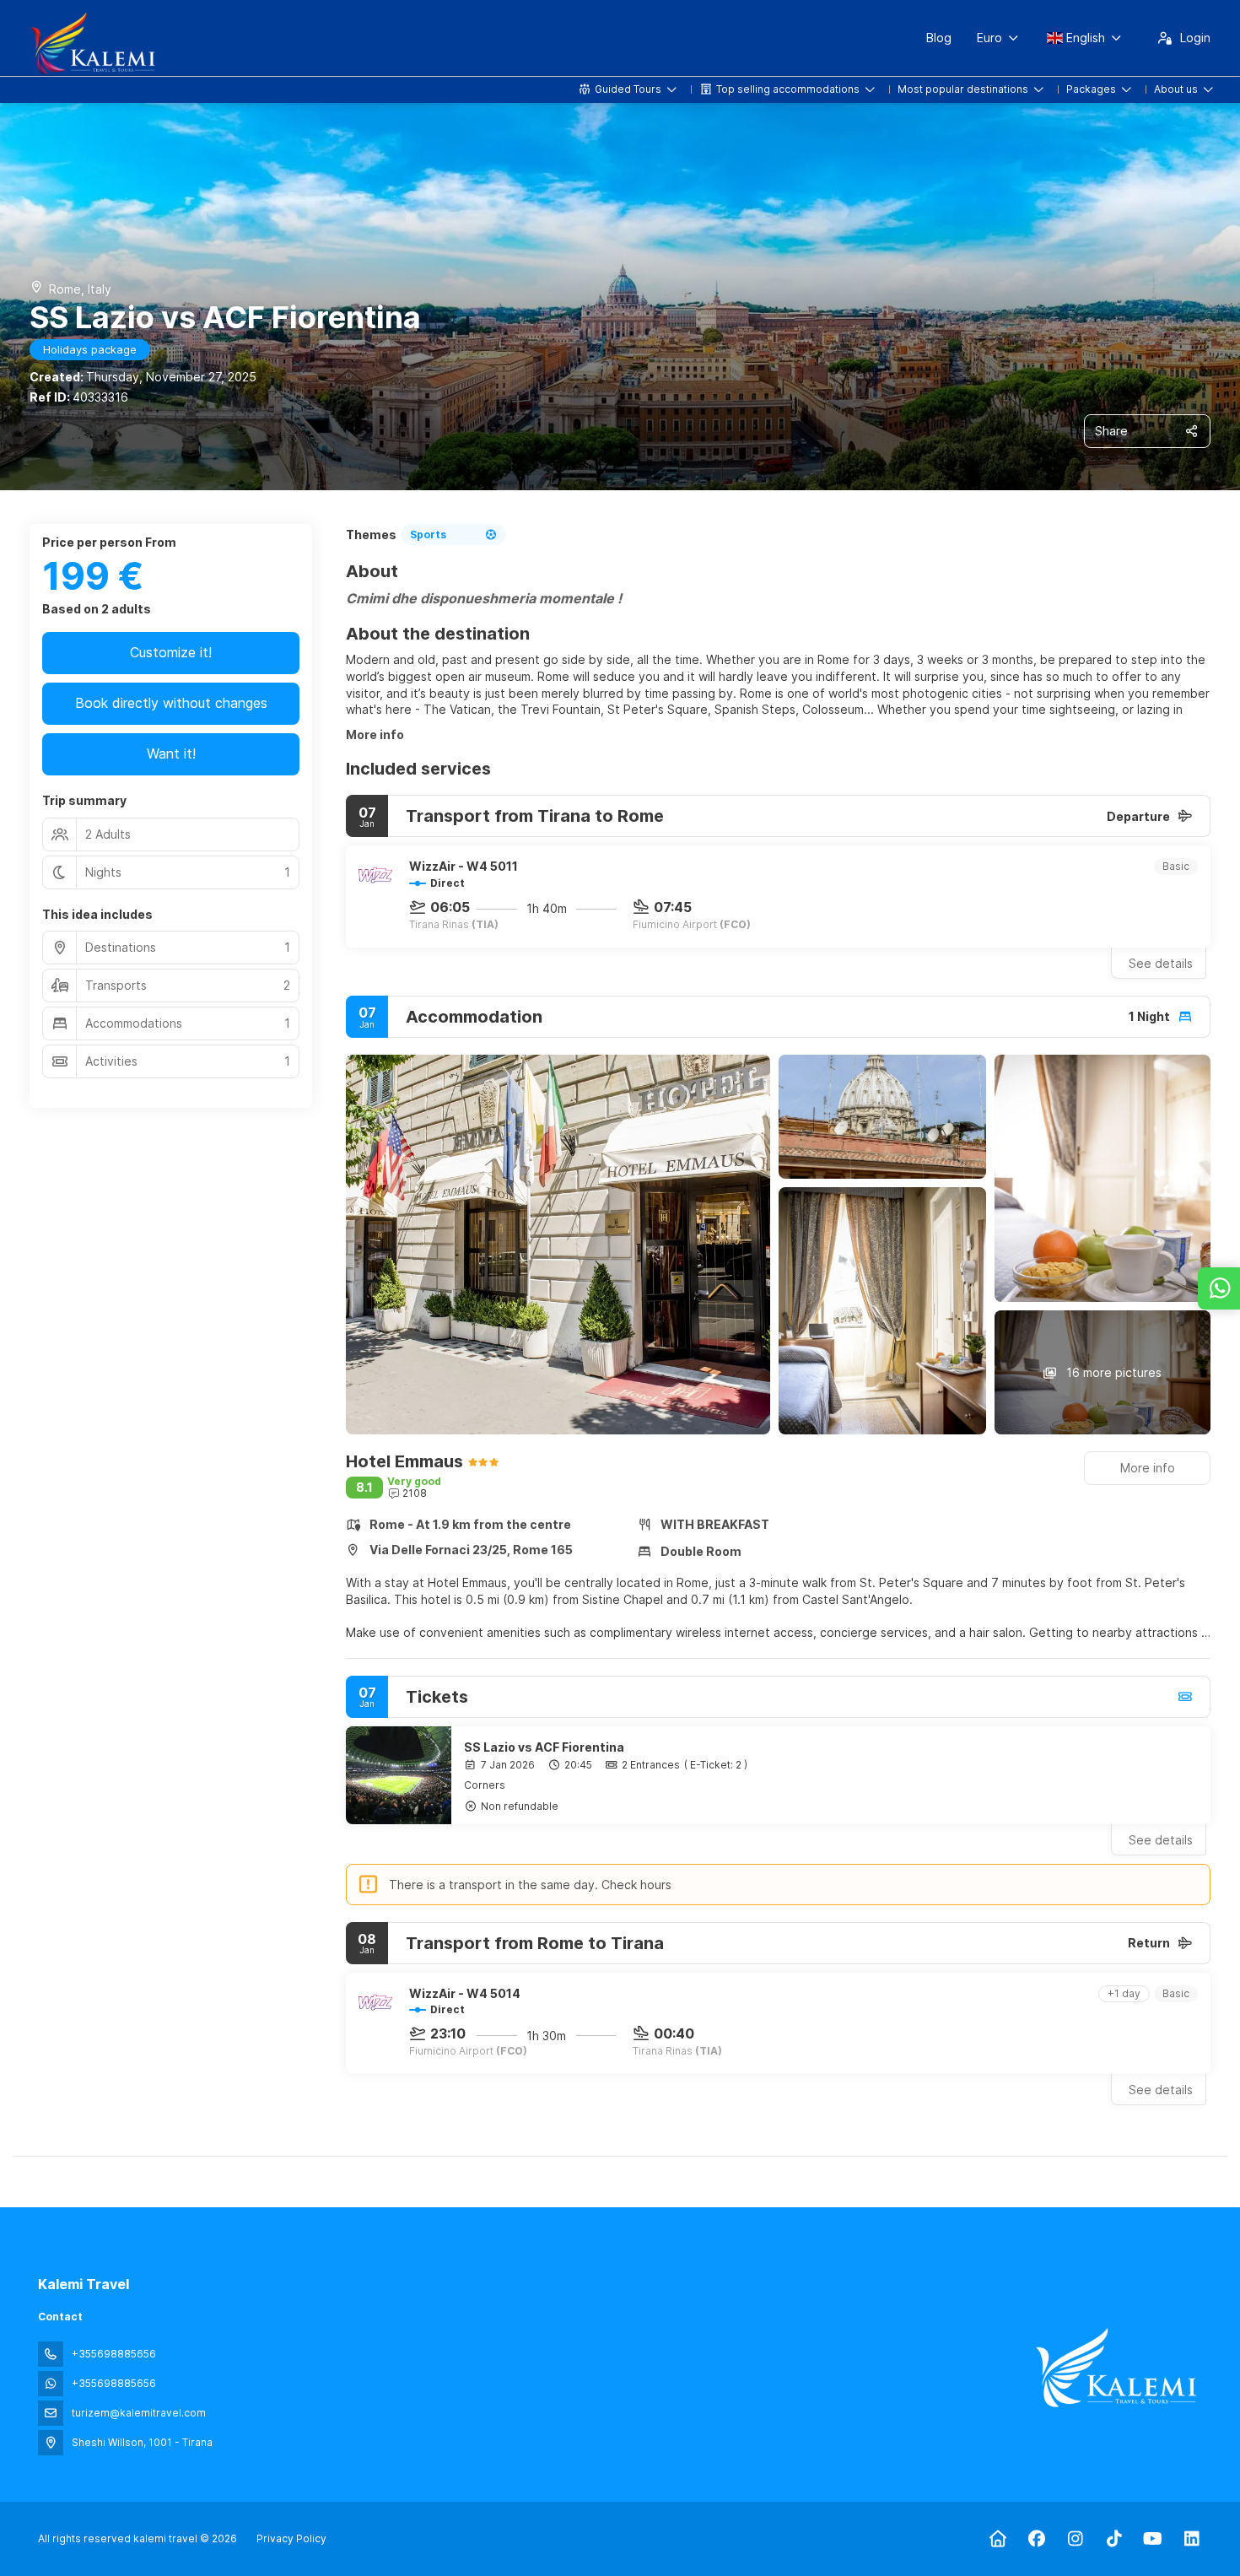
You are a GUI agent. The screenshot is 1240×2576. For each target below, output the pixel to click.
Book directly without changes (171, 703)
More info (375, 734)
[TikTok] (1114, 2539)
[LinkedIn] (1191, 2539)
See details (1161, 963)
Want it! (171, 753)
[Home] (997, 2539)
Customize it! (171, 652)
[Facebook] (1036, 2539)
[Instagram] (1075, 2539)
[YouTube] (1153, 2539)
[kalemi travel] (1116, 2368)
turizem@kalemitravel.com (139, 2413)
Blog (939, 38)
